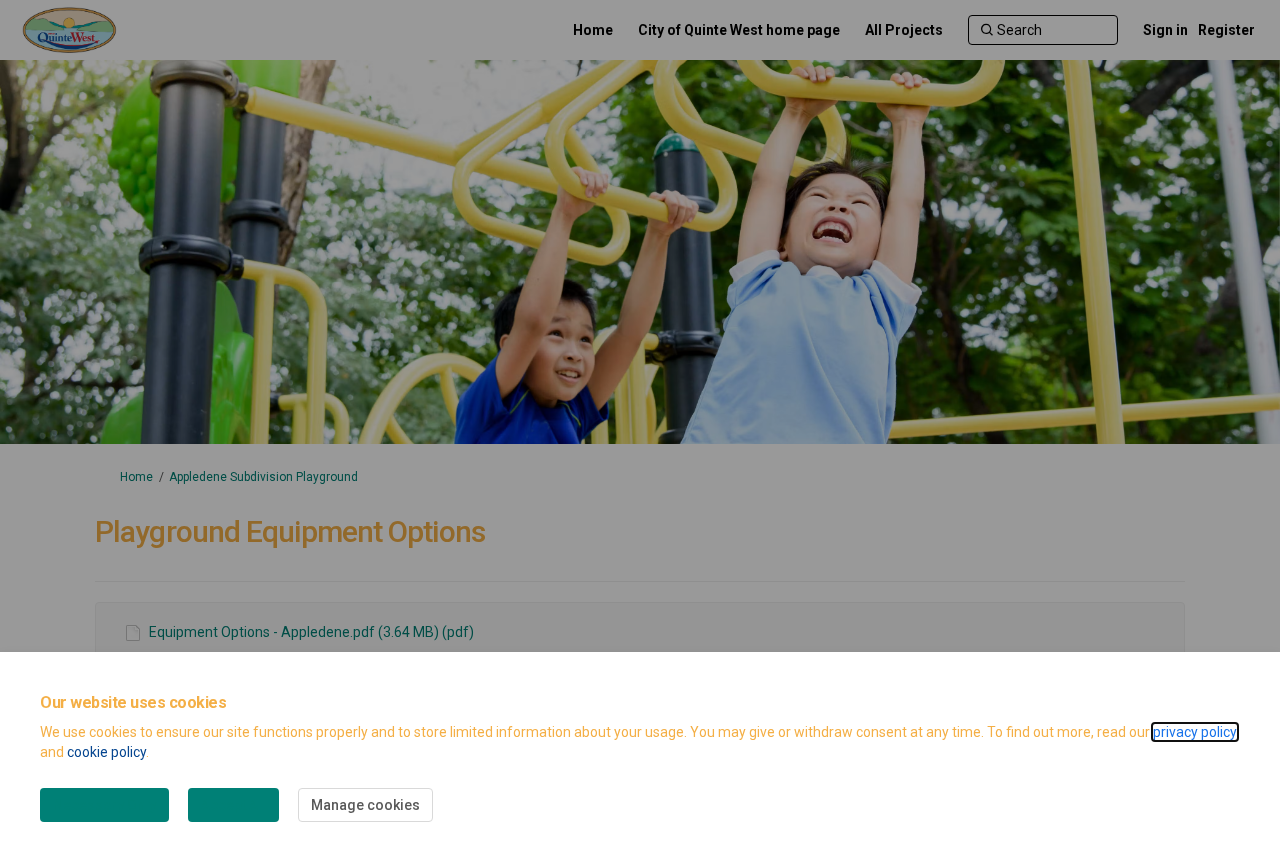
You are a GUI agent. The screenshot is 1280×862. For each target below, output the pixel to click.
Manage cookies (365, 805)
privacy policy (1195, 732)
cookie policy (106, 752)
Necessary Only (104, 805)
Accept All (233, 805)
